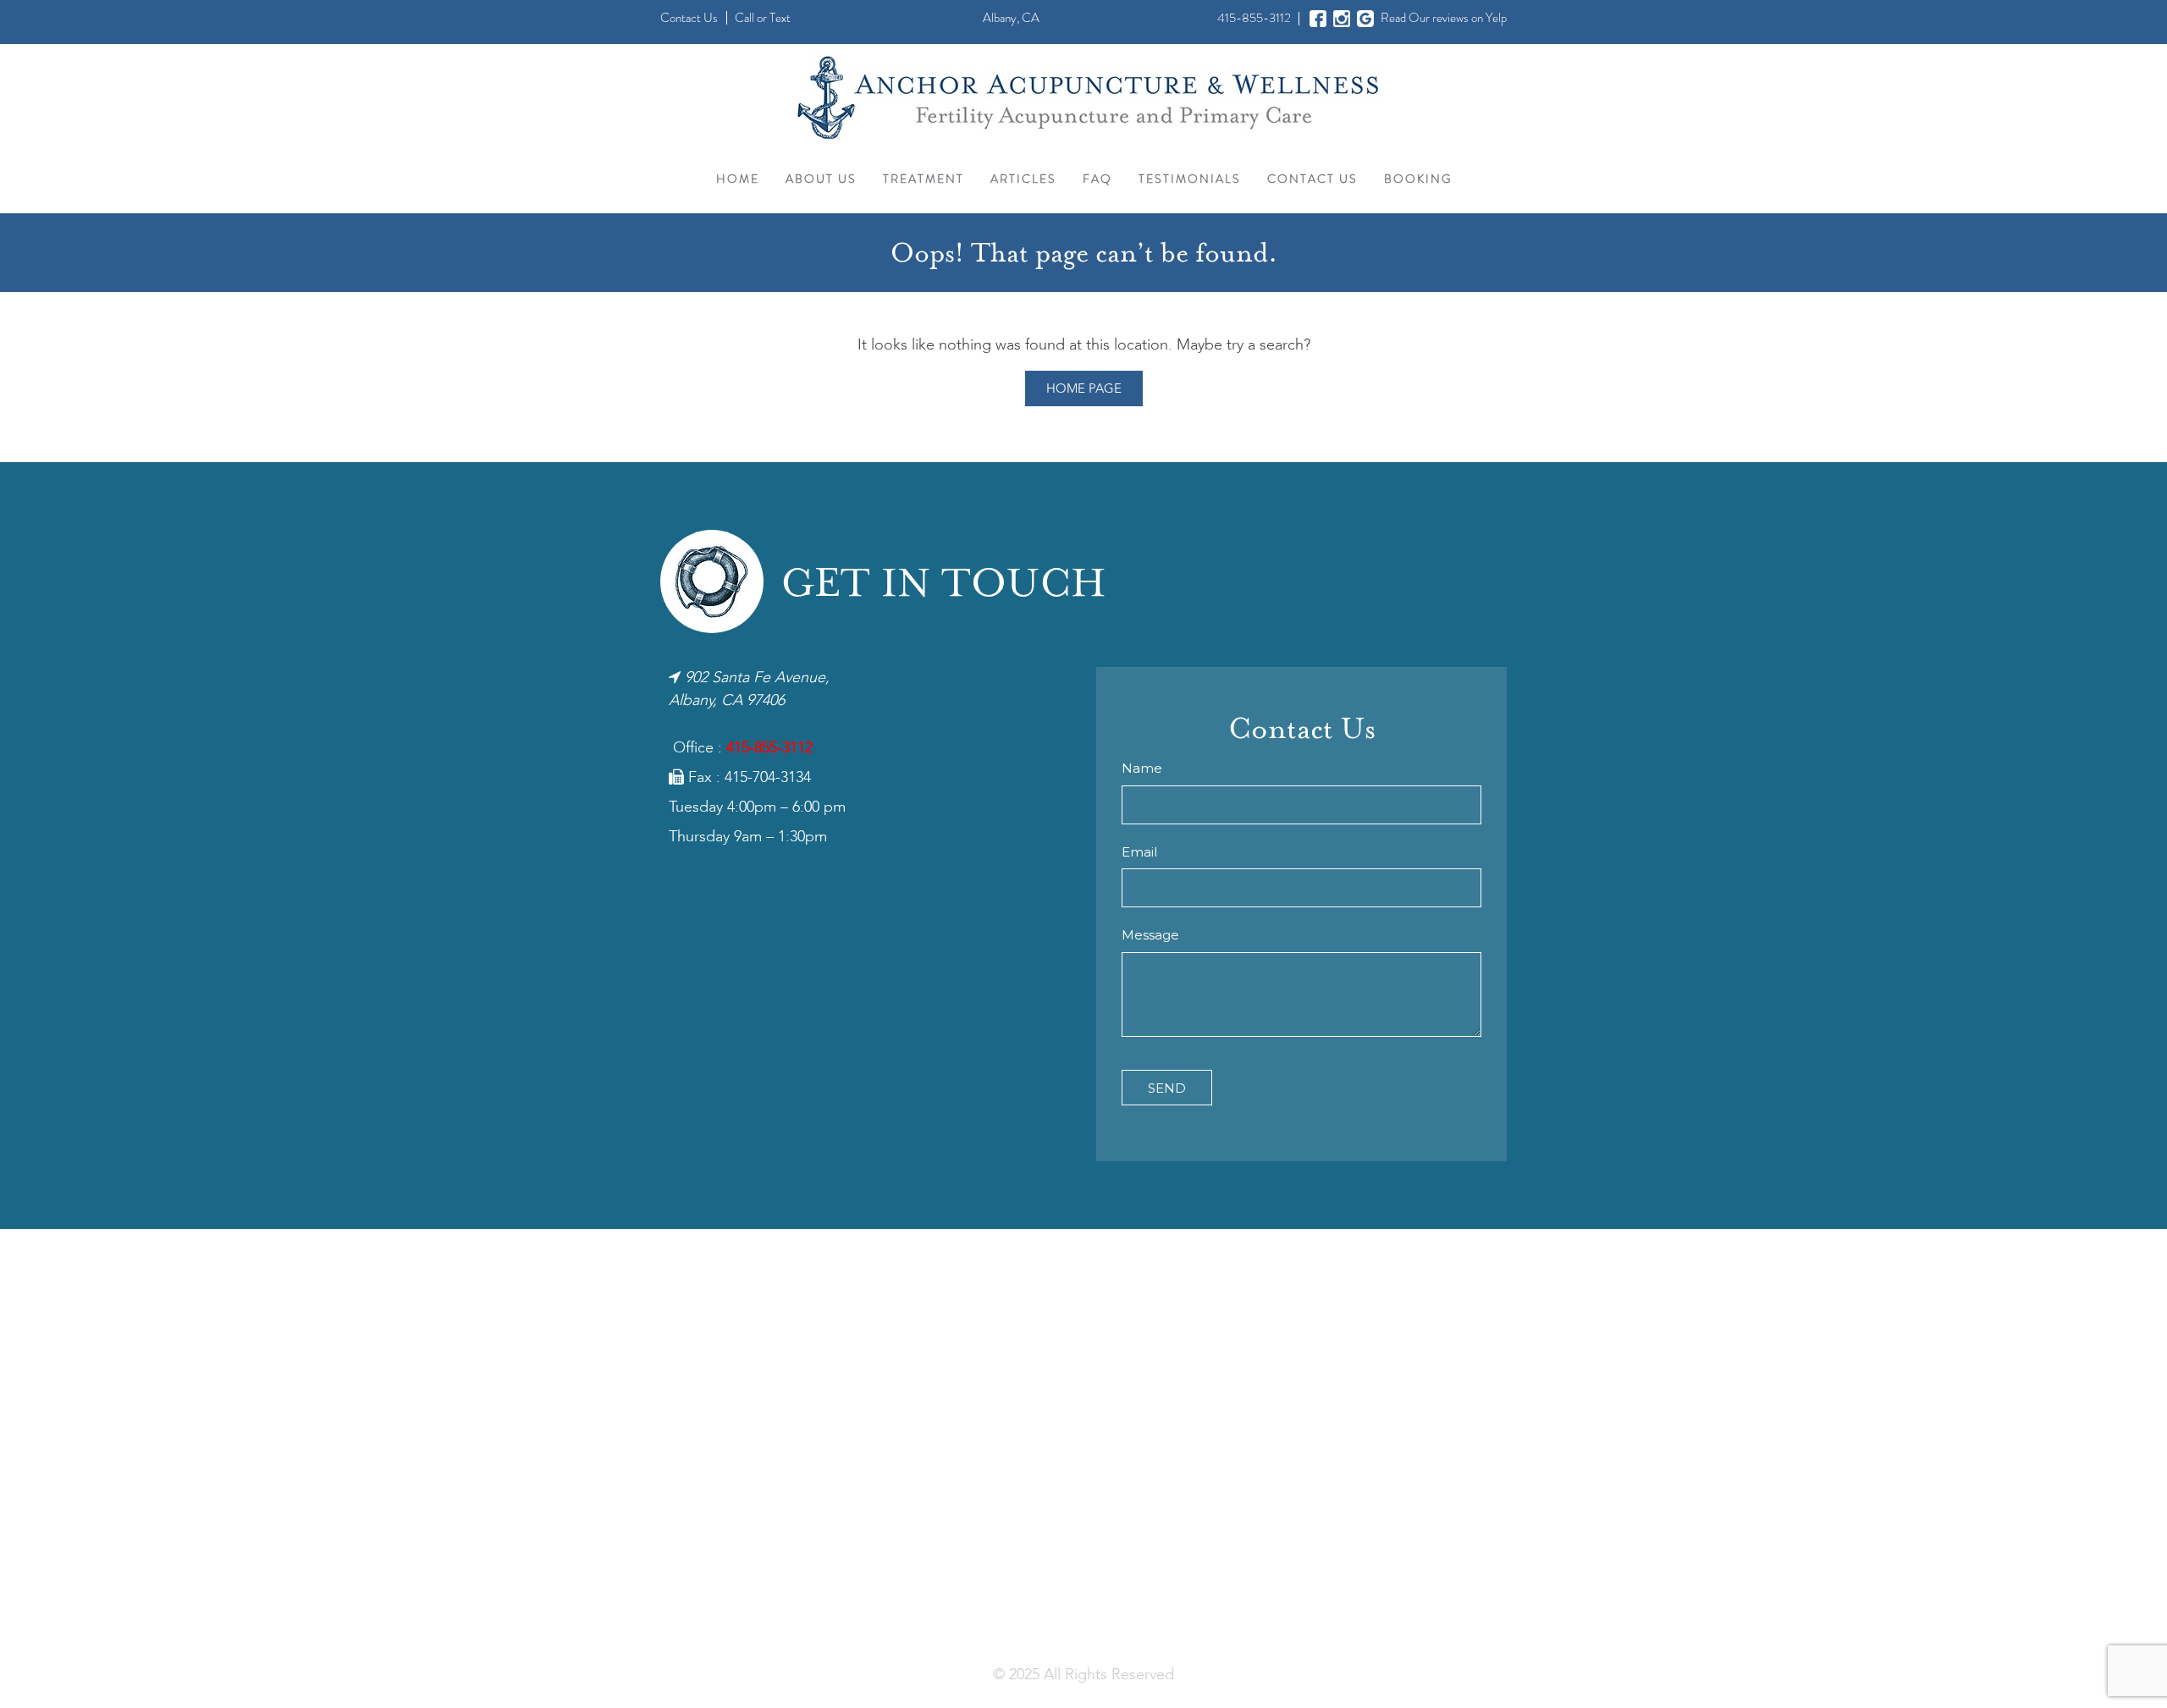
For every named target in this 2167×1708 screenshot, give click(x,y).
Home (738, 179)
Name (1142, 768)
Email (1139, 852)
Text (780, 18)
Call (744, 18)
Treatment (924, 179)
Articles (1023, 179)
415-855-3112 (1254, 18)
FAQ (1097, 179)
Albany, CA (1011, 18)
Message (1150, 935)
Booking (1418, 179)
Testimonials (1190, 179)
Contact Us (689, 18)
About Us (821, 179)
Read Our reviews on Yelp (1444, 18)
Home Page (1084, 389)
